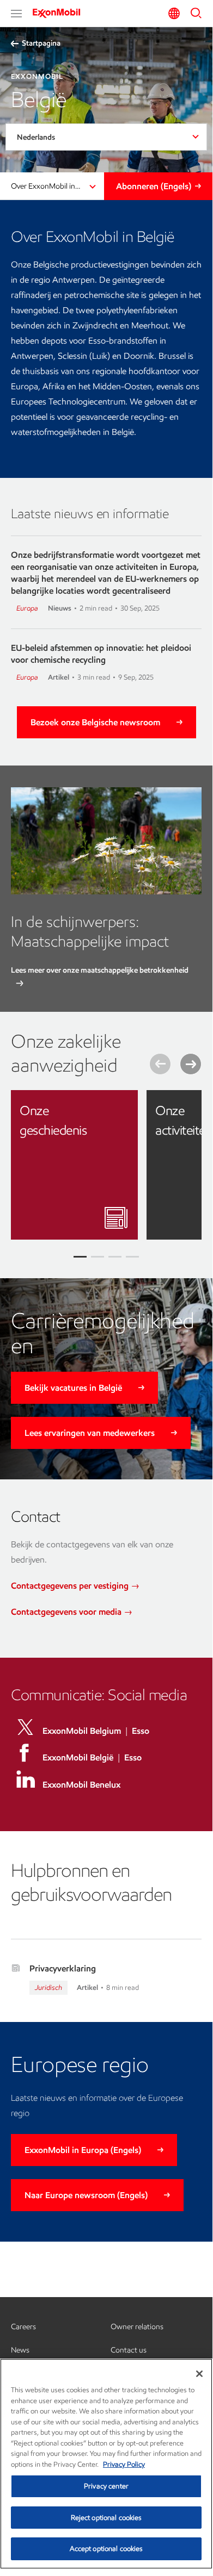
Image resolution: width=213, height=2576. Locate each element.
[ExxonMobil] (60, 13)
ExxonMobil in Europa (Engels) (83, 2150)
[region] (106, 2464)
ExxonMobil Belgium (82, 1731)
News (20, 2350)
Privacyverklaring (63, 1968)
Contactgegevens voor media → (72, 1612)
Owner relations (137, 2327)
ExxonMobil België (78, 1757)
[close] (121, 1106)
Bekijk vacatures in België (73, 1388)
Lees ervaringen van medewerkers (90, 1433)
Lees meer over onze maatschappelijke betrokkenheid (100, 970)
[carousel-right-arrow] (191, 1064)
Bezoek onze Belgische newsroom (95, 722)
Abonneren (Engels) (154, 186)
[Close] (199, 2374)
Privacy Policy (124, 2464)
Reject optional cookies (107, 2518)
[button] (16, 14)
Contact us (129, 2350)
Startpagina (41, 43)
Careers (23, 2327)
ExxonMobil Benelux (81, 1785)
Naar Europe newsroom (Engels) (86, 2195)
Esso (141, 1731)
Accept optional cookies (107, 2549)
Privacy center (106, 2486)
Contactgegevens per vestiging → (75, 1586)
